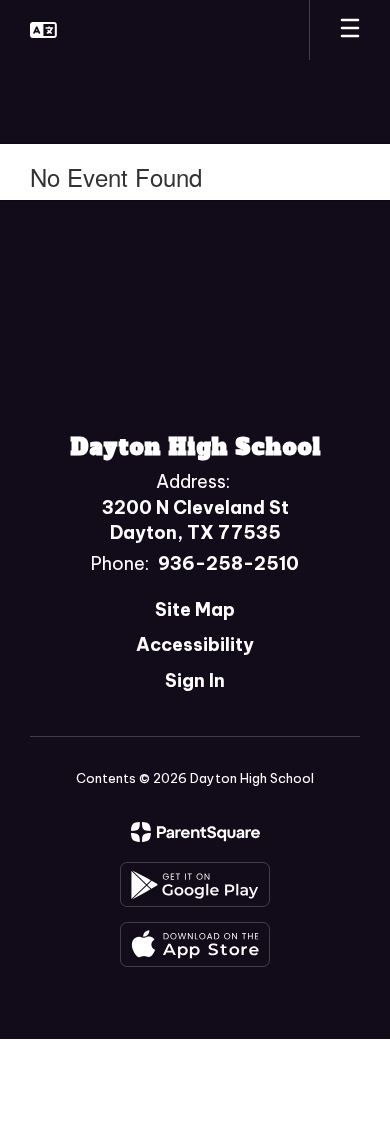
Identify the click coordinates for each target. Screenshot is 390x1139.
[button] (43, 30)
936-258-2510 (228, 563)
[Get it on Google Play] (195, 884)
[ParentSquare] (195, 832)
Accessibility (195, 644)
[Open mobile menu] (350, 30)
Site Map (195, 609)
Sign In (195, 680)
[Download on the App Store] (195, 944)
